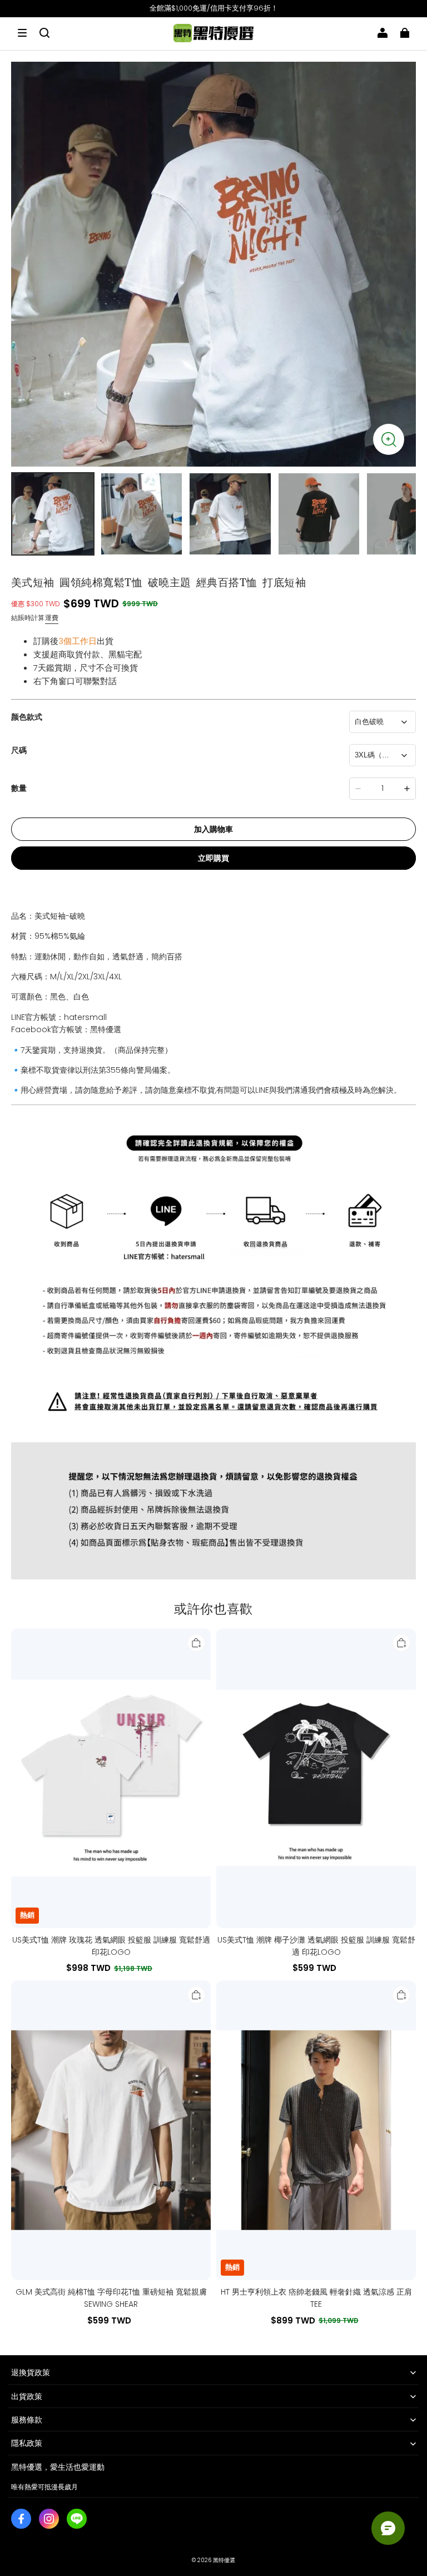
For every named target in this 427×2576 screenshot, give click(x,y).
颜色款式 (27, 717)
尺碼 (19, 750)
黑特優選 (224, 2560)
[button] (22, 33)
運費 (52, 618)
